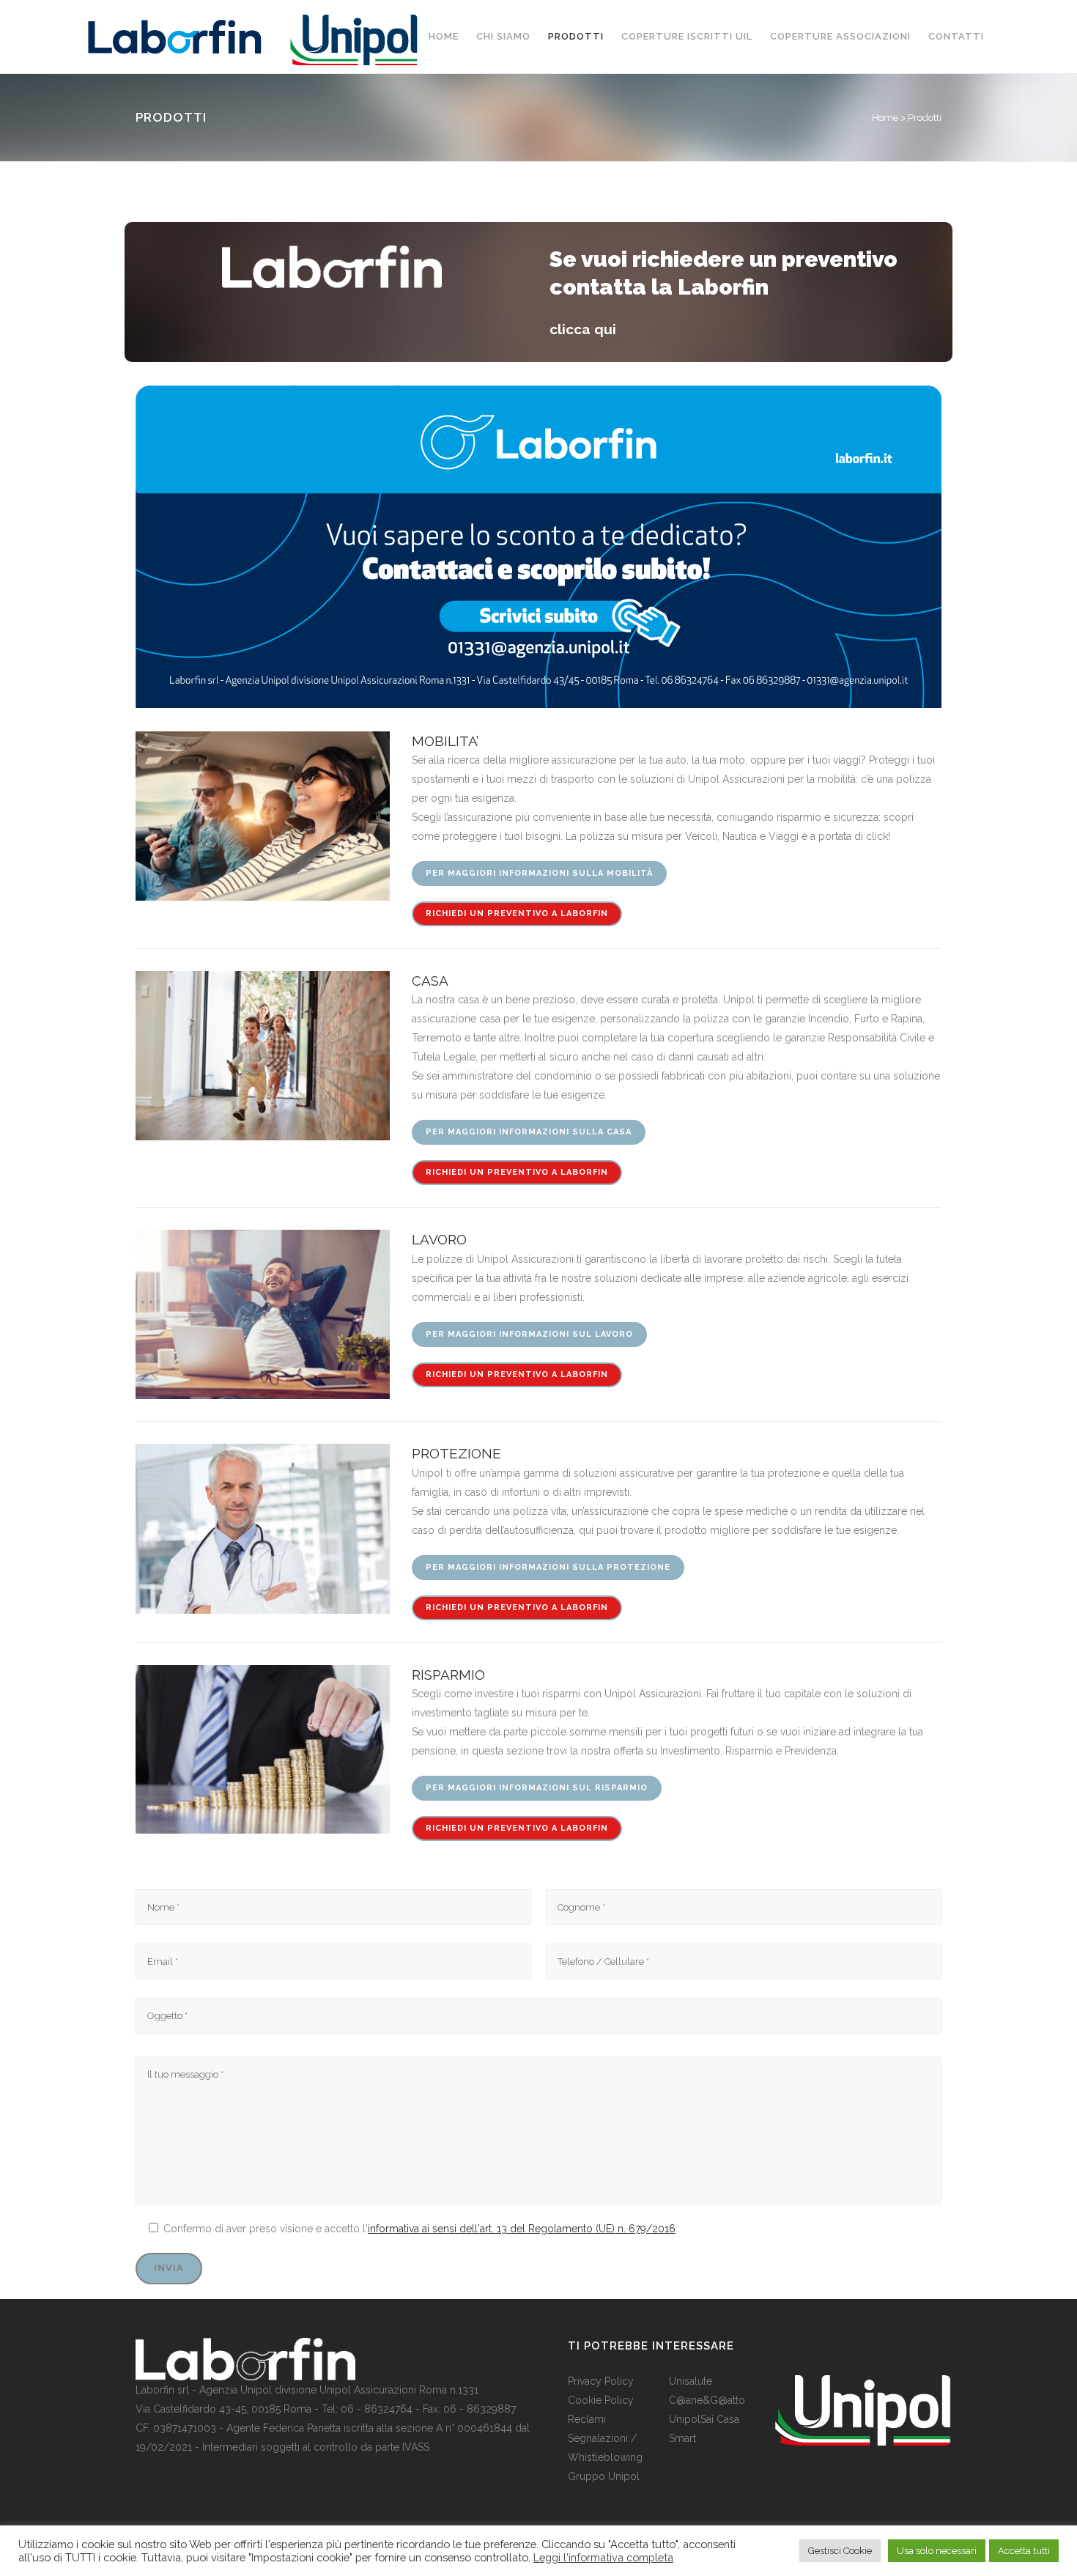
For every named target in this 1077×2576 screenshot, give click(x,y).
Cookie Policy (601, 2400)
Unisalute (691, 2381)
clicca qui (583, 329)
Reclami (587, 2419)
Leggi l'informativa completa (603, 2557)
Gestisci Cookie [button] (840, 2551)
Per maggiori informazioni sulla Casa (529, 1132)
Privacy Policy (601, 2381)
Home (885, 118)
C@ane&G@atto (707, 2400)
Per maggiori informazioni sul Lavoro (529, 1334)
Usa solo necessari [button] (937, 2551)
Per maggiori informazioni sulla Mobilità (539, 873)
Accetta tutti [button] (1024, 2551)
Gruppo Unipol (604, 2476)
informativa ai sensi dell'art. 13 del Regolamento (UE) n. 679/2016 (522, 2229)
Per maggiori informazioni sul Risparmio (537, 1788)
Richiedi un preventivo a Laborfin (517, 914)
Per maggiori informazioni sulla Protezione (548, 1567)
